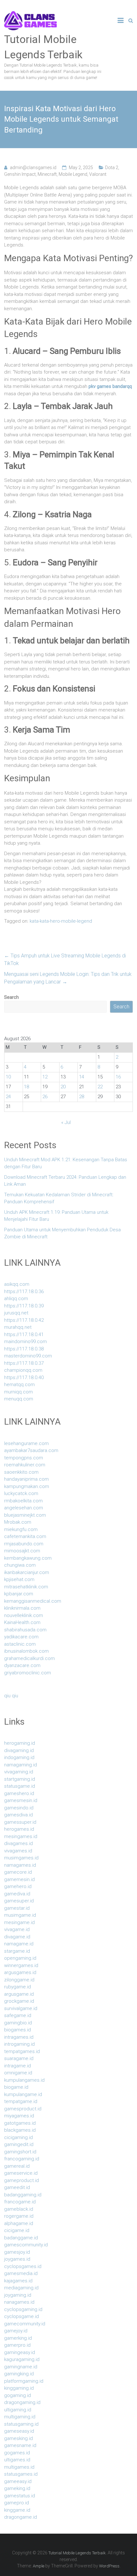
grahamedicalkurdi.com (29, 1658)
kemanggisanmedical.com (33, 1601)
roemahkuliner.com (25, 1465)
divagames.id (18, 1843)
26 (45, 1097)
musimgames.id (21, 1858)
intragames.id (19, 2037)
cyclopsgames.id (23, 2266)
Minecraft (47, 174)
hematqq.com (19, 1385)
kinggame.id (17, 2510)
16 (118, 1077)
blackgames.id (20, 2130)
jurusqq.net (16, 1313)
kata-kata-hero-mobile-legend (61, 921)
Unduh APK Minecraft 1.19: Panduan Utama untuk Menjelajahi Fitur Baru (56, 1216)
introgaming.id (19, 2044)
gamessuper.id (20, 1822)
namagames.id (20, 1865)
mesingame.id (19, 1922)
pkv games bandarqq (110, 386)
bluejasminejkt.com (25, 1515)
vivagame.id (17, 1929)
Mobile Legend (73, 174)
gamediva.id (17, 1894)
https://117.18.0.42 (24, 1320)
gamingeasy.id (20, 2352)
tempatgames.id (22, 2051)
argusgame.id (19, 1994)
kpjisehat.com (19, 1579)
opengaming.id (20, 1958)
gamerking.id (18, 2338)
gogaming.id (18, 2395)
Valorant (98, 174)
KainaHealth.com (22, 1622)
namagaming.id (21, 1765)
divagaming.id (19, 1750)
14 (82, 1077)
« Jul (66, 1122)
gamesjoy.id (17, 2252)
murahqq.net (18, 1327)
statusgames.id (21, 2474)
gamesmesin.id (21, 1800)
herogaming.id (20, 1743)
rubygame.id (18, 1987)
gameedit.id (17, 2187)
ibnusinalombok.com (26, 1651)
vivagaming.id (19, 1772)
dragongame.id (21, 2517)
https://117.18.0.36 (24, 1292)
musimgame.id (20, 1915)
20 (63, 1087)
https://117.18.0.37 (24, 1363)
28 (82, 1097)
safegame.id (18, 2015)
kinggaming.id (19, 2388)
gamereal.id (17, 2166)
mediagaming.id (21, 2288)
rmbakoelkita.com (23, 1501)
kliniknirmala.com (22, 1608)
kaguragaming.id (22, 2359)
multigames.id (19, 2467)
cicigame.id (17, 2230)
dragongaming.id (22, 2402)
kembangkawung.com (28, 1558)
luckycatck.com (21, 1493)
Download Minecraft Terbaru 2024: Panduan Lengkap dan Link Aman (65, 1181)
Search (11, 997)
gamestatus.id (20, 2496)
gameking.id (17, 2488)
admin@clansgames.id (33, 168)
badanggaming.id (23, 2195)
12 (45, 1077)
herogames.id (19, 1829)
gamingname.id (21, 2367)
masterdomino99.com (28, 1356)
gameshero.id (19, 1793)
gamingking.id (19, 2374)
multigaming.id (20, 2417)
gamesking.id (18, 2438)
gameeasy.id (18, 2481)
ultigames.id (17, 2460)
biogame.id (16, 2087)
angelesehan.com (24, 1508)
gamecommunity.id (25, 2324)
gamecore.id (18, 1872)
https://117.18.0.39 (24, 1306)
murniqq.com (18, 1392)
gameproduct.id (22, 2180)
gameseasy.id (19, 2431)
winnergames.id (21, 1965)
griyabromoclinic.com (28, 1673)
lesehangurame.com (26, 1443)
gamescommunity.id (26, 2245)
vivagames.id (18, 1851)
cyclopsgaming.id (23, 2309)
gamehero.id (18, 1886)
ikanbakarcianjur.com (27, 1572)
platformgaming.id (24, 2381)
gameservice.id (21, 2173)
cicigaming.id (18, 2137)
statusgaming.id (21, 2424)
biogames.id (18, 2030)
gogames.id (17, 2453)
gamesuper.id (19, 1901)
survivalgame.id (21, 2008)
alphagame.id (19, 2223)
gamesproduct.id (23, 2109)
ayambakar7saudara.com (31, 1450)
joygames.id (17, 2259)
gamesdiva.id (18, 1815)
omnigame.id (18, 2073)
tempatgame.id (21, 2101)
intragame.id (18, 2066)
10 (8, 1077)
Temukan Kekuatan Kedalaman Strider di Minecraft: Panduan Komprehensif (59, 1198)
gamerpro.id (17, 2345)
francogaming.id (22, 2159)
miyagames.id (19, 2116)
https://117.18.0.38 (24, 1349)
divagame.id (17, 1937)
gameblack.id (19, 2209)
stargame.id (17, 1951)
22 (100, 1087)
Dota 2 (112, 168)
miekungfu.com (21, 1529)
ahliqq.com (16, 1299)
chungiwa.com (20, 1565)
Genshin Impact (20, 174)
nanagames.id (19, 2302)
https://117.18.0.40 (24, 1377)
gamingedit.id (19, 2144)
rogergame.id (19, 2216)
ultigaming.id (18, 2410)
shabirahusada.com (25, 1630)
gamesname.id (20, 2445)
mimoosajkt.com (22, 1551)
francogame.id (20, 2202)
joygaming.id (18, 2295)
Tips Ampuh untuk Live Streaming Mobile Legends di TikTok (65, 959)
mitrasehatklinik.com (26, 1587)
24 (8, 1097)
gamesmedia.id (21, 2273)
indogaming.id (19, 1757)
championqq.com (23, 1370)
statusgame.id (20, 1786)
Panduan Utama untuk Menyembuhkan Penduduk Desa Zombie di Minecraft (62, 1233)
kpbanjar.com (19, 1594)
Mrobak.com (18, 1522)
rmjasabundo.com (24, 1544)
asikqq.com (17, 1284)
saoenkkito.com (21, 1472)
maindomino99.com (25, 1342)
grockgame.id (19, 2001)
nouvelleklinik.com (24, 1615)
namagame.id (19, 1944)
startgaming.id (20, 1779)
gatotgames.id (20, 2123)
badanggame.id (21, 2238)
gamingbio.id (18, 2023)
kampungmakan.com (27, 1486)
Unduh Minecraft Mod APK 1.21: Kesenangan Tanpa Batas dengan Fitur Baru (66, 1163)
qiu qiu (11, 1696)
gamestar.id (17, 1908)
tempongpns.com (24, 1458)
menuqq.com (19, 1399)
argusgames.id (20, 1972)
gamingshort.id (20, 2152)
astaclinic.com (20, 1644)
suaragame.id (19, 2058)
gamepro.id (17, 2503)
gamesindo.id (19, 1808)
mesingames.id (21, 1836)
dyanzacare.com (22, 1665)
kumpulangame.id (23, 2094)
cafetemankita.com (25, 1536)
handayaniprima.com (26, 1479)
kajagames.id (18, 2281)
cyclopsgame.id (22, 2316)
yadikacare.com (21, 1637)
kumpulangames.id (24, 2080)
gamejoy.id (16, 2331)
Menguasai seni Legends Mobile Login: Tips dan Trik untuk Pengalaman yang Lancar (68, 978)
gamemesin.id (19, 1879)
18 (26, 1087)
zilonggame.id (19, 1980)
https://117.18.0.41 (24, 1335)
